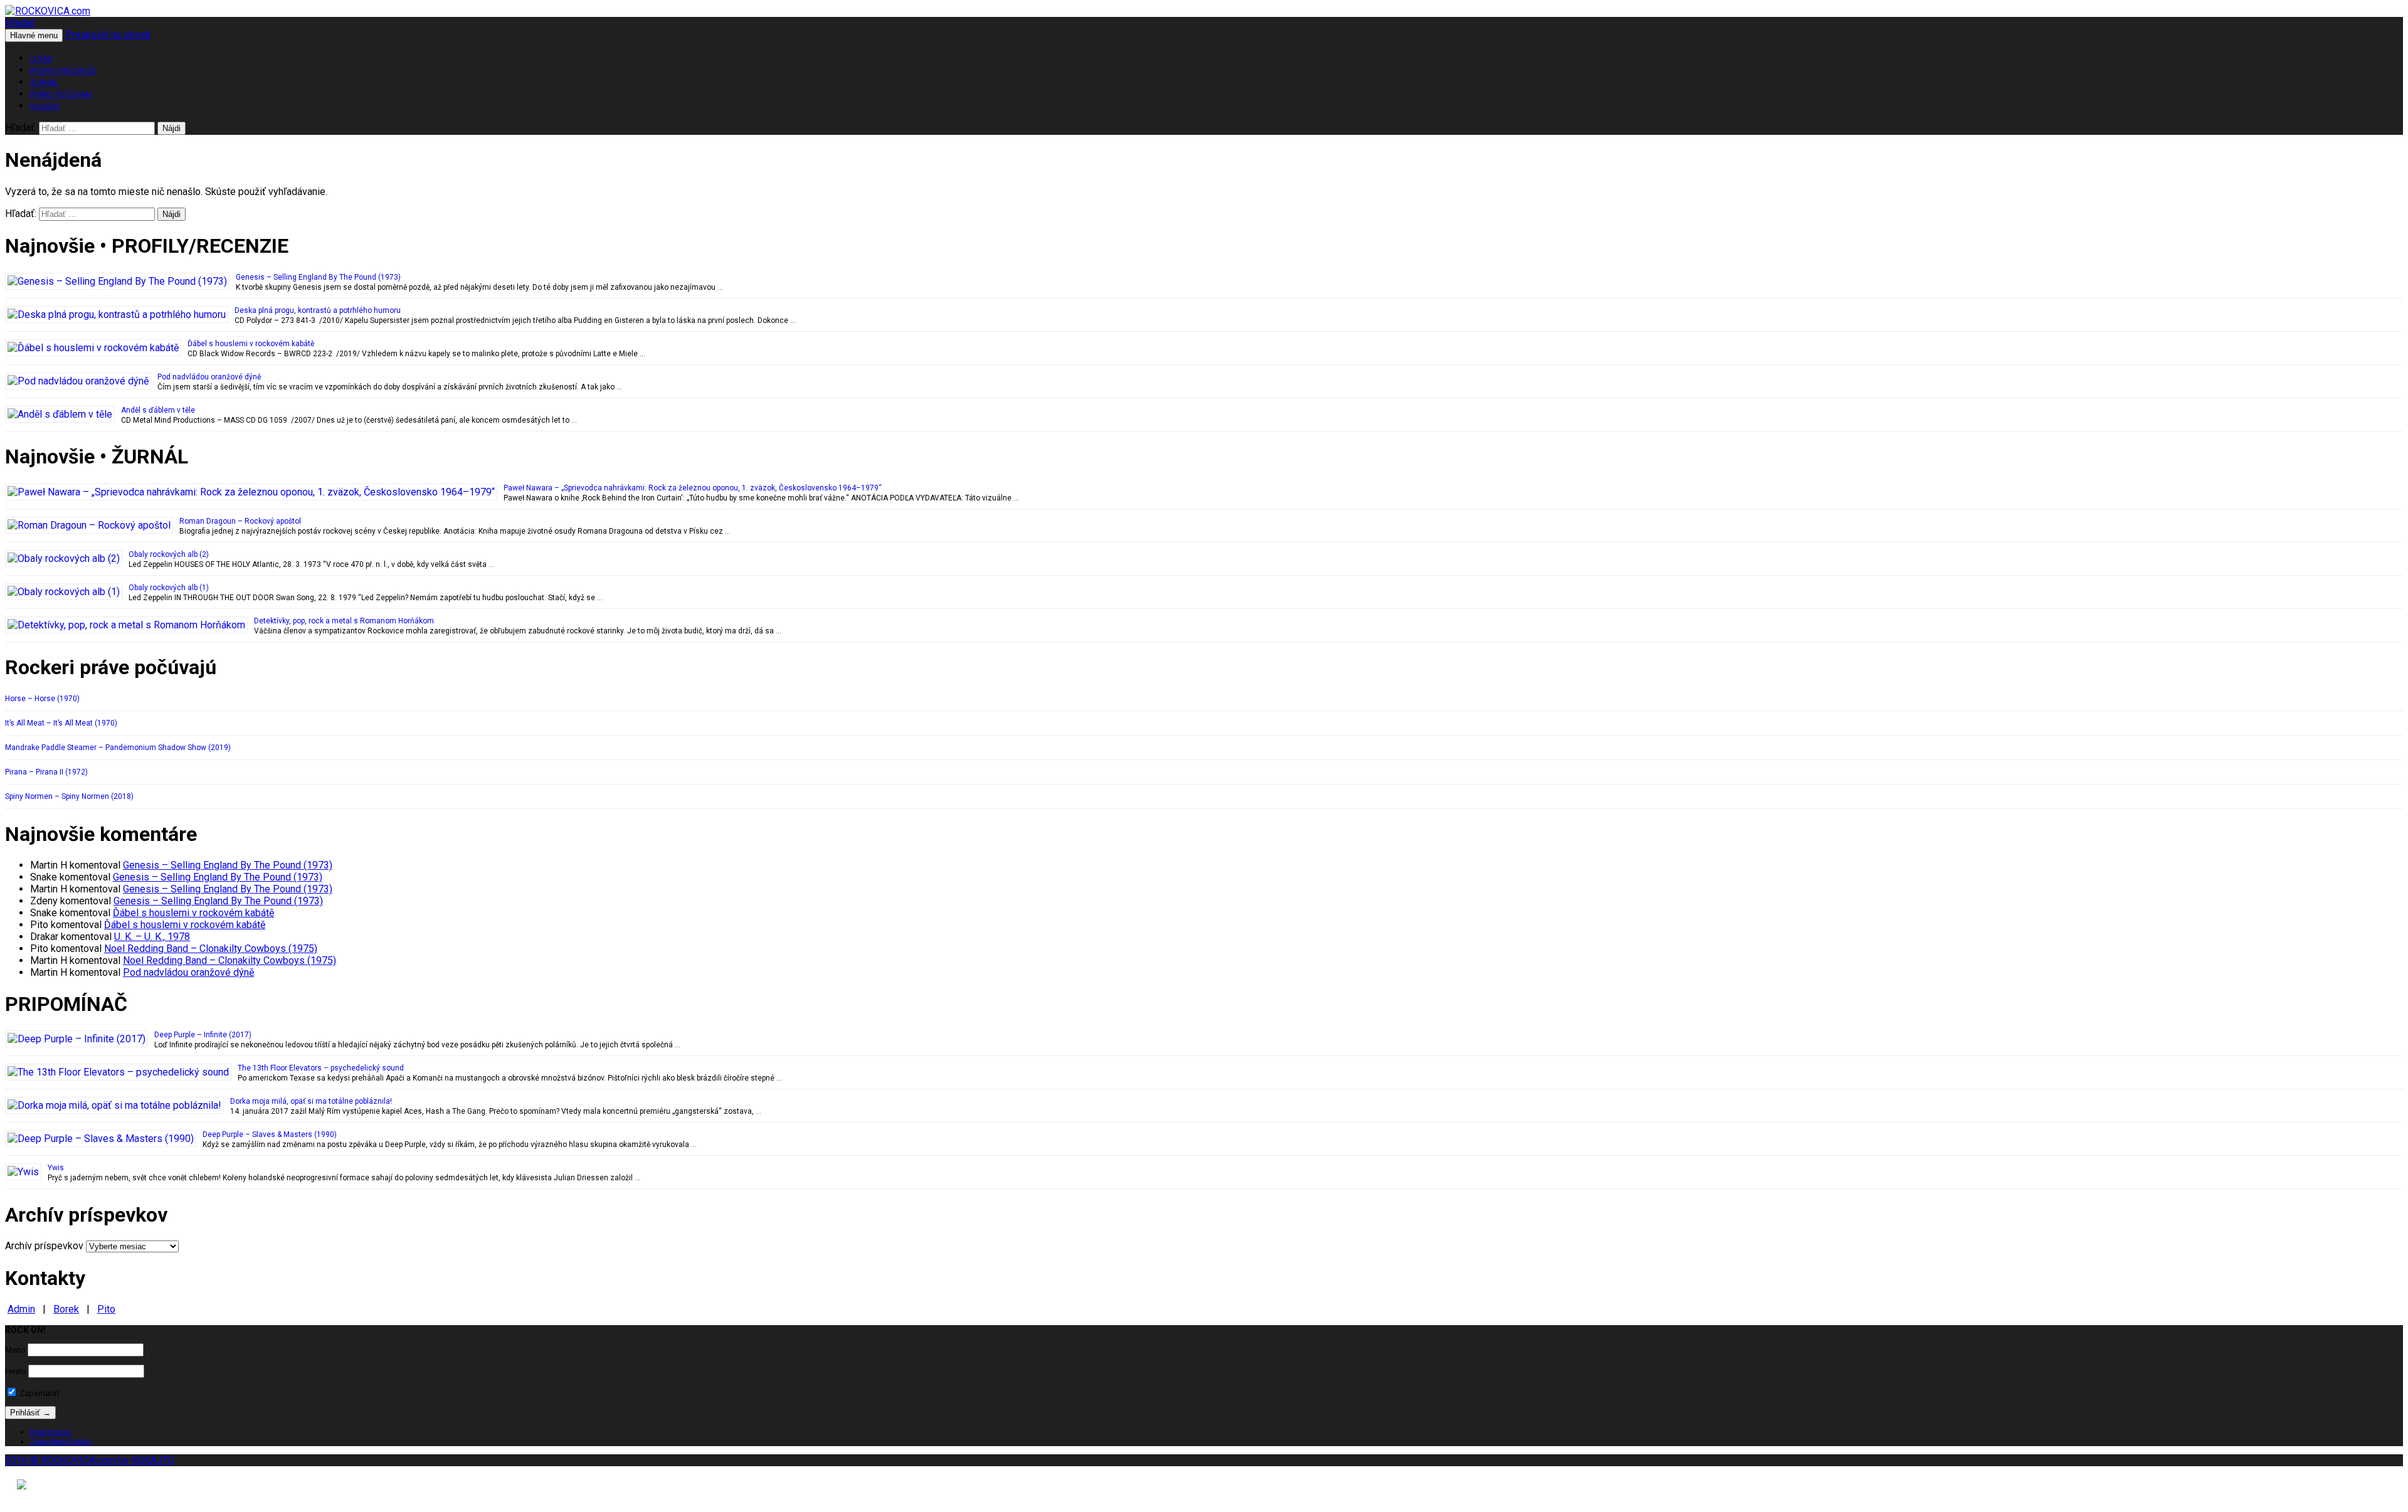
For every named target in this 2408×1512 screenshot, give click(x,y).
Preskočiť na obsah (108, 35)
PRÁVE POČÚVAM (61, 95)
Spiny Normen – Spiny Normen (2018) (69, 796)
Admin (21, 1309)
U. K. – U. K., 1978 (152, 937)
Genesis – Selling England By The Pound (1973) (318, 277)
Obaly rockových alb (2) (169, 554)
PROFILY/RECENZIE (63, 71)
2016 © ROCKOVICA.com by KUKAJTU (90, 1460)
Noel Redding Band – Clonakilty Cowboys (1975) (211, 949)
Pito (106, 1309)
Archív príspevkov (44, 1246)
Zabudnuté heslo (61, 1441)
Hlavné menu (34, 35)
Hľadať (20, 23)
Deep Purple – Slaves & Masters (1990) (270, 1134)
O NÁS (41, 59)
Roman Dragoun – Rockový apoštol (240, 521)
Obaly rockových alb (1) (169, 588)
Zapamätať (39, 1393)
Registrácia (50, 1432)
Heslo (16, 1371)
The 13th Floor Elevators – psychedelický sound (321, 1068)
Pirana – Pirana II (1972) (46, 772)
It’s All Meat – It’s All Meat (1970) (61, 723)
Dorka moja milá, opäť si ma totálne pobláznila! (311, 1101)
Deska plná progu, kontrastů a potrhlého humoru (318, 310)
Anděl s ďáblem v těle (158, 410)
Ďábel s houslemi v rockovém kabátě (251, 344)
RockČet (45, 107)
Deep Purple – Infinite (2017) (203, 1035)
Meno (15, 1350)
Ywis (56, 1168)
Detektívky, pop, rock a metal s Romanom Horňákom (344, 621)
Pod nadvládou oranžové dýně (209, 377)
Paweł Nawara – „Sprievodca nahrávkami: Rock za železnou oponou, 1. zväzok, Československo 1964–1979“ (693, 488)
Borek (66, 1309)
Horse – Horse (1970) (42, 699)
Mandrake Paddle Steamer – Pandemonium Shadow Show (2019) (118, 748)
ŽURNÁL (44, 83)
